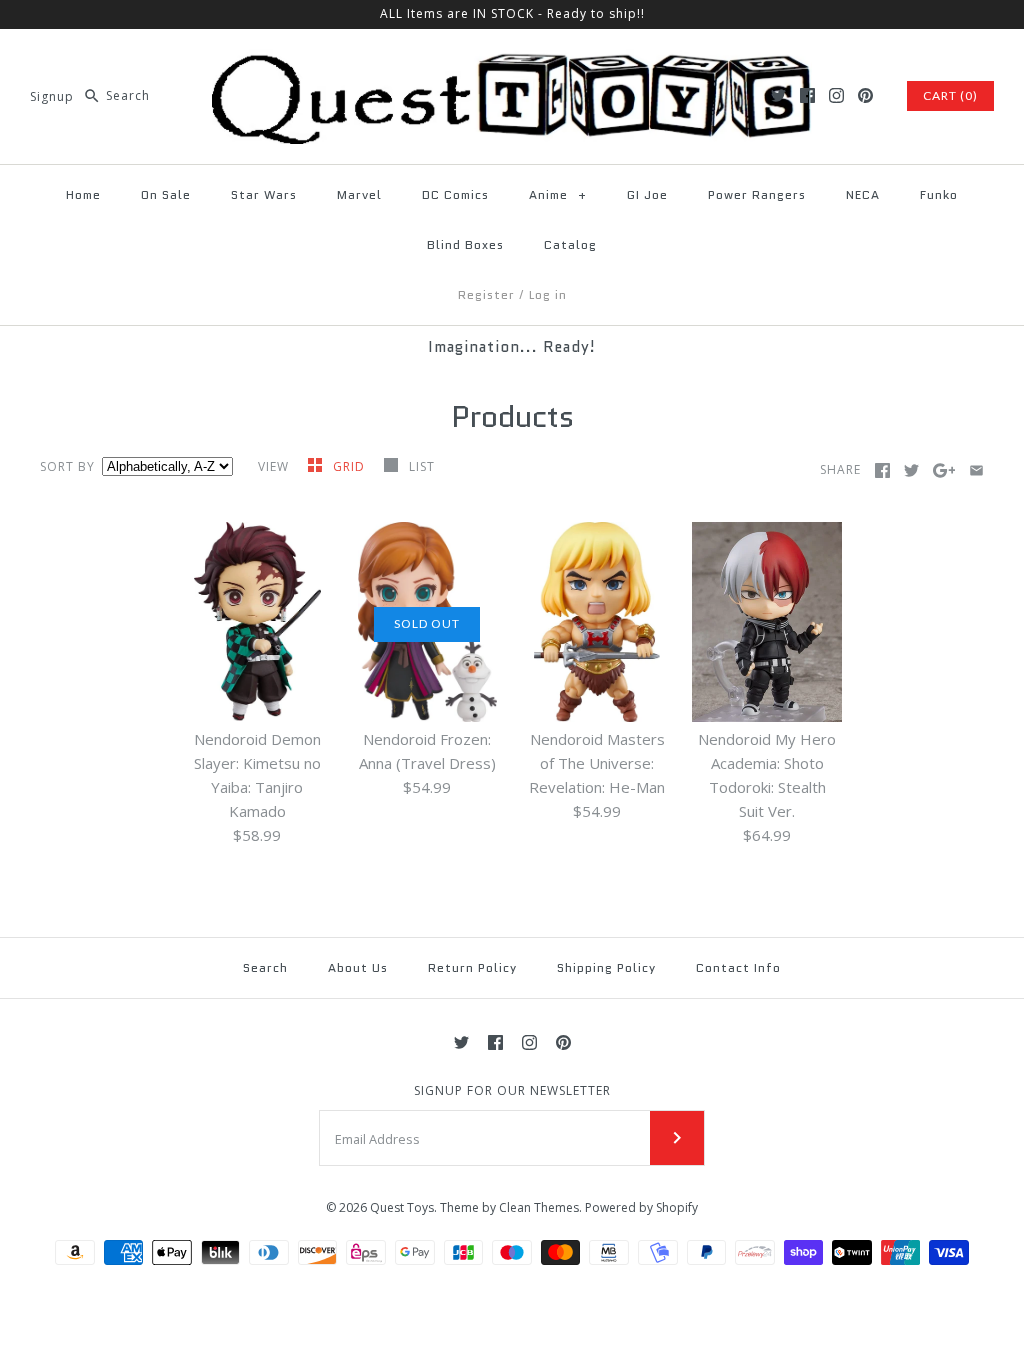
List (422, 466)
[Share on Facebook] (882, 470)
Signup (52, 95)
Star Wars (264, 194)
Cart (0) (950, 95)
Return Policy (472, 967)
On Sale (166, 194)
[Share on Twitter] (911, 470)
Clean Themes (539, 1207)
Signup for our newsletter (512, 1091)
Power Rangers (757, 194)
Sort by (67, 466)
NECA (863, 194)
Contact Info (738, 967)
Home (83, 194)
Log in (548, 294)
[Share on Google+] (944, 470)
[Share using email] (976, 470)
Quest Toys (402, 1207)
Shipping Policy (606, 967)
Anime (558, 194)
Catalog (570, 244)
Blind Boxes (465, 244)
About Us (358, 967)
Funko (939, 194)
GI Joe (647, 194)
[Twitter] (778, 95)
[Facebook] (807, 95)
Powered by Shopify (641, 1207)
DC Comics (455, 194)
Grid (351, 466)
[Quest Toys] (512, 61)
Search (265, 967)
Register (486, 294)
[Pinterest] (865, 95)
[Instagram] (836, 95)
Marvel (359, 194)
